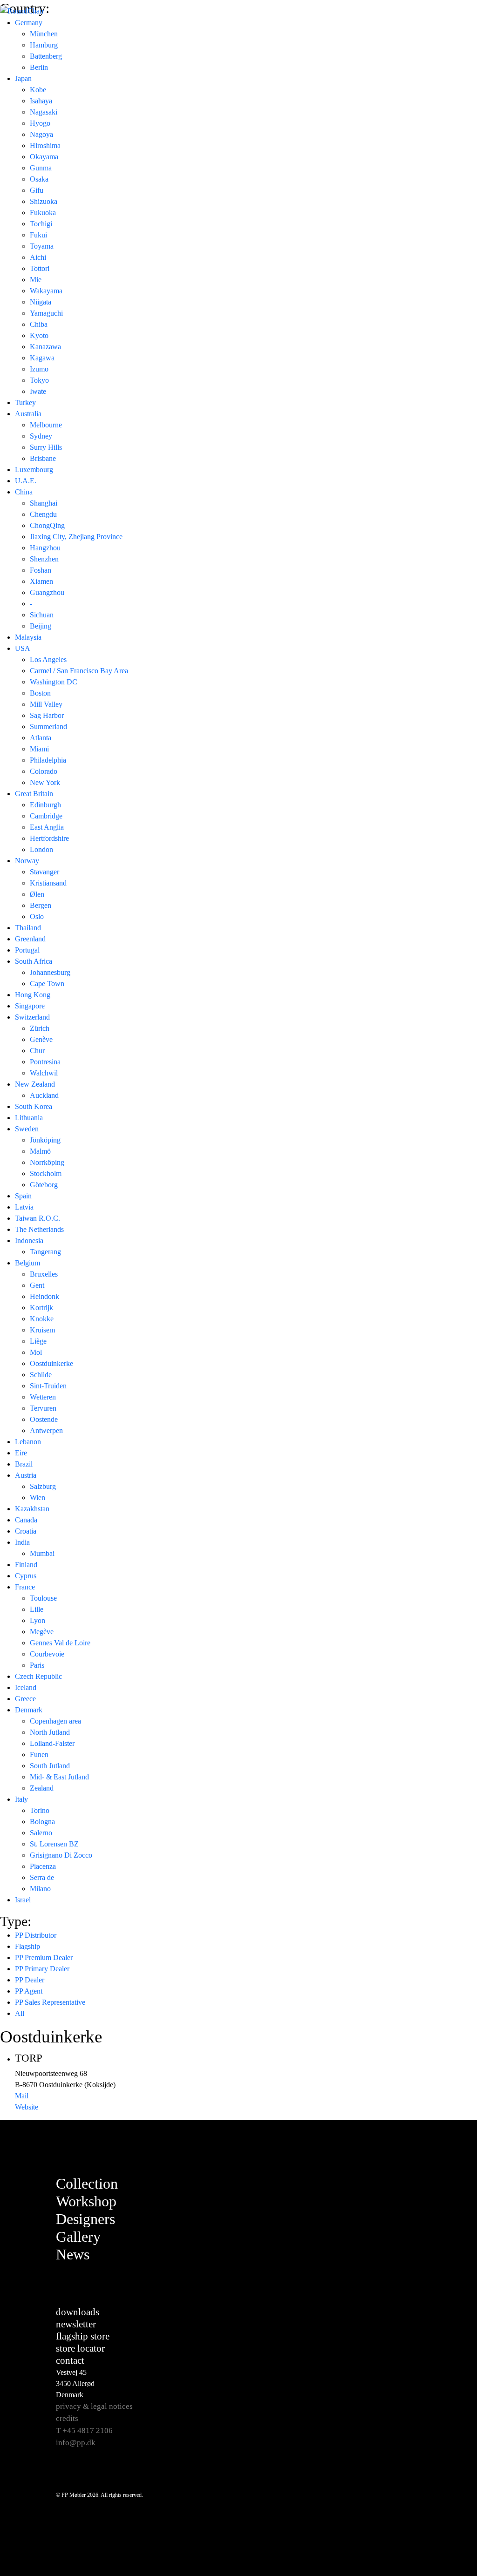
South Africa (34, 961)
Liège (38, 1341)
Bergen (41, 905)
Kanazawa (45, 347)
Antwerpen (46, 1430)
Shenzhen (44, 559)
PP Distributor (36, 1935)
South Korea (34, 1106)
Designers (85, 2219)
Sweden (27, 1129)
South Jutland (50, 1766)
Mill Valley (46, 704)
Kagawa (42, 358)
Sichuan (42, 615)
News (73, 2254)
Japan (23, 78)
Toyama (42, 246)
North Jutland (50, 1732)
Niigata (41, 302)
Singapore (30, 1006)
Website (27, 2107)
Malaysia (28, 637)
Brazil (24, 1464)
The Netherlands (39, 1229)
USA (23, 648)
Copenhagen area (55, 1721)
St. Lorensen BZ (54, 1844)
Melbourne (46, 425)
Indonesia (29, 1241)
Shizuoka (44, 201)
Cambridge (46, 816)
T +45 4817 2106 (84, 2431)
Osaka (39, 179)
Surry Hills (46, 447)
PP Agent (29, 1991)
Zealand (42, 1788)
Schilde (41, 1375)
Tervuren (43, 1408)
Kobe (38, 90)
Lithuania (29, 1118)
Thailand (28, 928)
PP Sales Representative (50, 2002)
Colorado (44, 771)
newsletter (76, 2324)
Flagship (27, 1946)
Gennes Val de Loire (60, 1643)
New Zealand (35, 1084)
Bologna (42, 1822)
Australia (28, 414)
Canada (26, 1520)
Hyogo (40, 123)
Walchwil (44, 1073)
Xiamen (41, 581)
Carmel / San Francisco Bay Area (79, 671)
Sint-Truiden (48, 1386)
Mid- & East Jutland (59, 1777)
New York (45, 782)
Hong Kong (33, 995)
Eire (21, 1453)
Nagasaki (44, 112)
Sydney (41, 436)
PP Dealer (30, 1980)
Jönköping (45, 1140)
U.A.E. (26, 481)
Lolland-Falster (52, 1743)
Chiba (39, 324)
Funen (39, 1755)
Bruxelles (44, 1274)
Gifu (37, 190)
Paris (37, 1665)
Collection (87, 2184)
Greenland (30, 939)
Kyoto (39, 335)
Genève (41, 1039)
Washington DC (54, 682)
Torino (40, 1810)
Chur (37, 1051)
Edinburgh (45, 805)
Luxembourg (34, 470)
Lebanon (28, 1442)
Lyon (37, 1620)
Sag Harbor (47, 715)
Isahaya (41, 101)
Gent (37, 1285)
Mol (36, 1352)
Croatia (26, 1531)
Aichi (38, 257)
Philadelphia (48, 760)
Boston (40, 693)
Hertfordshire (49, 838)
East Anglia (47, 827)
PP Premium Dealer (44, 1957)
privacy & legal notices (94, 2406)
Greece (25, 1699)
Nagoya (41, 134)
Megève (42, 1632)
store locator (80, 2348)
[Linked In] (417, 2254)
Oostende (44, 1419)
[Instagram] (417, 2207)
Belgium (27, 1263)
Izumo (39, 369)
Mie (36, 280)
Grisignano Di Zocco (61, 1855)
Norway (27, 861)
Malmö (40, 1151)
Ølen (37, 894)
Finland (26, 1565)
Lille (37, 1609)
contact (70, 2360)
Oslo (37, 916)
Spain (23, 1196)
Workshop (86, 2201)
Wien (37, 1498)
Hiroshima (45, 145)
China (24, 492)
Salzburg (43, 1486)
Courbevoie (47, 1654)
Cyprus (26, 1576)
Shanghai (44, 503)
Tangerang (45, 1252)
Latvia (24, 1207)
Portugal (27, 950)
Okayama (44, 157)
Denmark (29, 1710)
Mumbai (42, 1553)
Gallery (78, 2237)
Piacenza (43, 1866)
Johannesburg (50, 972)
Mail (22, 2096)
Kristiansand (48, 883)
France (25, 1587)
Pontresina (45, 1062)
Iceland (26, 1687)
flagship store (83, 2336)
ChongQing (47, 525)
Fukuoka (43, 213)
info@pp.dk (76, 2443)
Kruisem (42, 1330)
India (22, 1542)
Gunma (41, 168)
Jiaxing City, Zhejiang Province (76, 537)
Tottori (40, 268)
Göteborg (44, 1185)
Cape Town (47, 984)
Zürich (40, 1028)
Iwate (38, 391)
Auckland (44, 1095)
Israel (23, 1900)
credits (67, 2418)
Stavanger (44, 872)
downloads (78, 2312)
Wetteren (43, 1397)
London (41, 849)
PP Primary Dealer (42, 1969)
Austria (26, 1475)
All (20, 2013)
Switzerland (32, 1017)
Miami (39, 749)
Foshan (41, 570)
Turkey (25, 402)
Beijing (41, 626)
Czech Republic (38, 1676)
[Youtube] (417, 2231)
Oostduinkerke (51, 1363)
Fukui (38, 235)
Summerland (48, 727)
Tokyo (39, 380)
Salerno (41, 1833)
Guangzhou (47, 592)
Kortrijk (41, 1308)
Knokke (42, 1319)
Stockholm (46, 1173)
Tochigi (41, 224)
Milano (40, 1889)
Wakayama (46, 291)
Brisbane (43, 458)
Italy (21, 1799)
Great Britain (34, 794)
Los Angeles (48, 659)
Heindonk (44, 1296)
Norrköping (47, 1162)
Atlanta (41, 738)
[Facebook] (417, 2184)
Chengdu (43, 514)
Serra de (42, 1877)
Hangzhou (45, 548)
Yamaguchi (46, 313)
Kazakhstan (32, 1509)
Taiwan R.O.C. (37, 1218)
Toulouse (43, 1598)
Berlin (39, 67)
